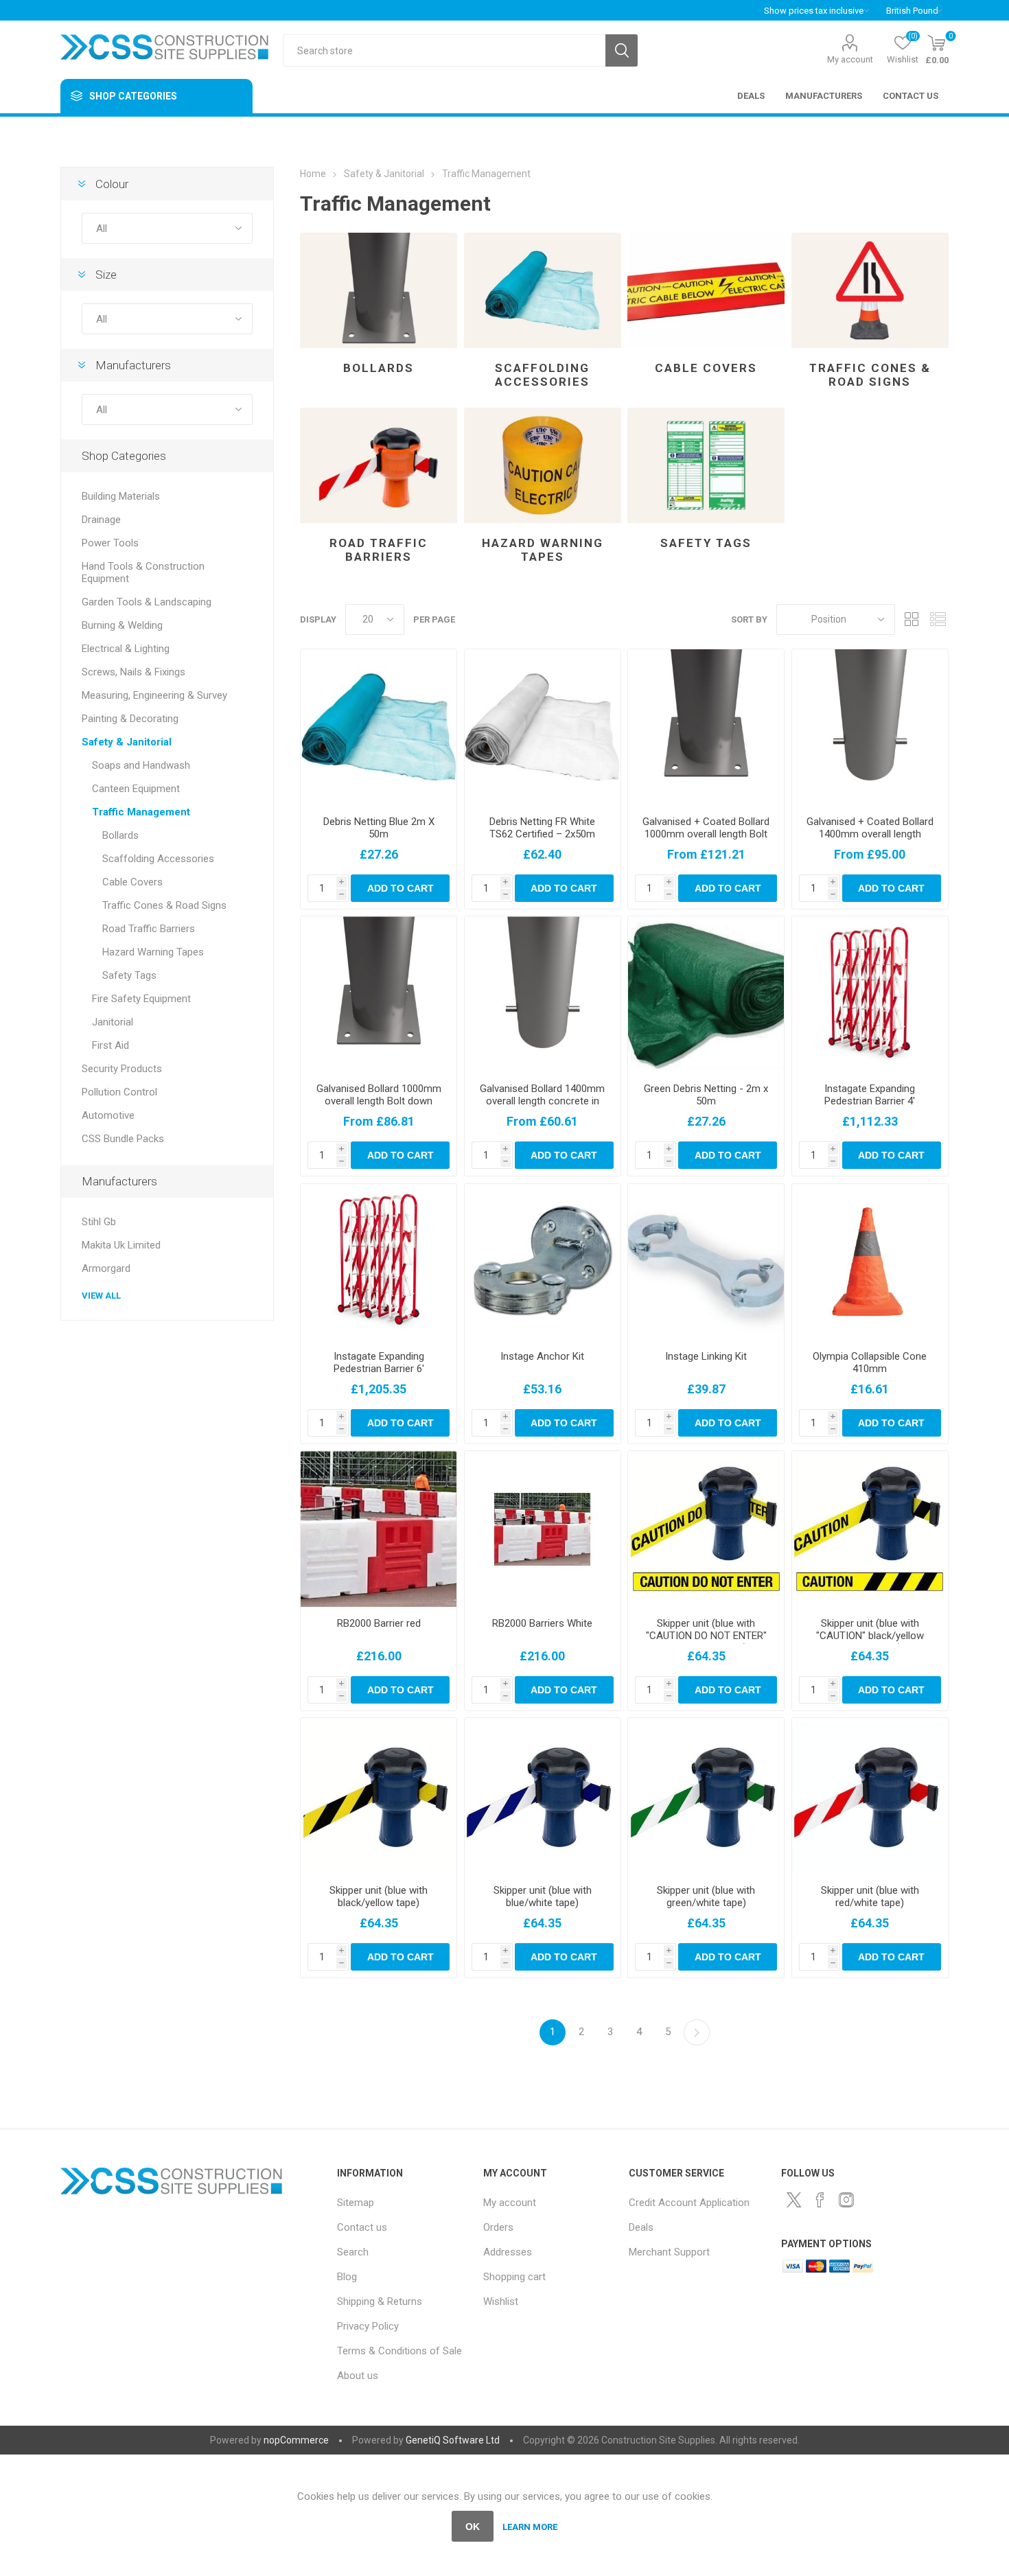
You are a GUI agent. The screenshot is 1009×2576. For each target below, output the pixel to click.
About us (358, 2376)
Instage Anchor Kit (542, 1356)
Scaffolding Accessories (542, 375)
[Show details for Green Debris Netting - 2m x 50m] (706, 994)
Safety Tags (706, 543)
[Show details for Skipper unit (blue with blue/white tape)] (543, 1796)
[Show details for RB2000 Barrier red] (379, 1529)
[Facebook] (820, 2200)
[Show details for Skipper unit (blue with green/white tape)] (706, 1796)
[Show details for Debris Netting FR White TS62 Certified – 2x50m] (543, 727)
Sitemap (356, 2203)
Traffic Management (141, 812)
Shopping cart (514, 2277)
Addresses (508, 2252)
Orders (498, 2227)
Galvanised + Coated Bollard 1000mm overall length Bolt (706, 828)
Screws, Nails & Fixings (134, 672)
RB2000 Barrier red (379, 1623)
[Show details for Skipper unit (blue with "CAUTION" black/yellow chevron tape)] (870, 1529)
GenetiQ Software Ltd (453, 2440)
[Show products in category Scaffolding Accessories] (543, 290)
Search (622, 50)
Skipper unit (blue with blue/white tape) (543, 1896)
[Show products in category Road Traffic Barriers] (379, 465)
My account (850, 59)
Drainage (101, 520)
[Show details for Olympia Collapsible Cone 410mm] (870, 1262)
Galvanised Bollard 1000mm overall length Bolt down (379, 1095)
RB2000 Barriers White (542, 1623)
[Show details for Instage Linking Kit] (706, 1262)
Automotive (108, 1115)
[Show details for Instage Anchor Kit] (543, 1262)
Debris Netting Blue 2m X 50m (379, 828)
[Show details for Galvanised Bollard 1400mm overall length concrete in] (543, 994)
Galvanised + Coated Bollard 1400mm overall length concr (870, 834)
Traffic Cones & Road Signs (870, 375)
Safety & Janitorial (127, 742)
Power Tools (110, 543)
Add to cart (401, 888)
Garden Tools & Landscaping (147, 602)
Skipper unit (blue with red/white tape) (870, 1896)
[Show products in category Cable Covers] (706, 290)
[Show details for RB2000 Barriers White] (543, 1529)
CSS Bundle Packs (123, 1139)
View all (101, 1296)
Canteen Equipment (136, 789)
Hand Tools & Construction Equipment (143, 572)
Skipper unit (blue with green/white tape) (706, 1896)
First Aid (111, 1045)
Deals (641, 2227)
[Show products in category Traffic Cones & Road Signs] (870, 290)
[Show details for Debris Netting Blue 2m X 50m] (379, 727)
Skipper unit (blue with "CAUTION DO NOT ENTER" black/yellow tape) (706, 1636)
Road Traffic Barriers (379, 550)
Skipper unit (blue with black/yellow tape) (379, 1896)
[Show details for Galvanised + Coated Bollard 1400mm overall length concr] (870, 727)
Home (313, 174)
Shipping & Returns (380, 2301)
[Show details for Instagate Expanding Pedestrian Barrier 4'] (870, 994)
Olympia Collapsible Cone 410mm (870, 1362)
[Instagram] (846, 2200)
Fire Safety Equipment (141, 999)
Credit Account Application (689, 2203)
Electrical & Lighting (126, 649)
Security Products (122, 1069)
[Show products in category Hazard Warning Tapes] (543, 465)
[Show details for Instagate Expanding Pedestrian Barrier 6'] (379, 1262)
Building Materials (121, 496)
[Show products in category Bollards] (379, 290)
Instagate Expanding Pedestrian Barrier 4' (870, 1095)
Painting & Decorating (130, 719)
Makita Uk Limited (121, 1245)
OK (473, 2527)
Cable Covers (706, 368)
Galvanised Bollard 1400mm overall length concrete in (542, 1095)
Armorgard (106, 1268)
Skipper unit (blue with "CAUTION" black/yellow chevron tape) (870, 1636)
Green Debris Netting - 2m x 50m (706, 1095)
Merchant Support (669, 2252)
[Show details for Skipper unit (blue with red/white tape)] (870, 1796)
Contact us (362, 2227)
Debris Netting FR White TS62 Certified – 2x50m (542, 828)
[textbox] (444, 50)
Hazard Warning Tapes (543, 550)
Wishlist (501, 2301)
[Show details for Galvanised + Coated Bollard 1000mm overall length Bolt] (706, 727)
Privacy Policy (368, 2326)
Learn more (530, 2527)
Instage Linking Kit (706, 1356)
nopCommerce (296, 2440)
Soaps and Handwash (141, 765)
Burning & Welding (122, 625)
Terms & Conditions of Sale (399, 2351)
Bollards (379, 368)
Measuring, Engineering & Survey (154, 695)
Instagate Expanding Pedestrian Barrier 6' (379, 1362)
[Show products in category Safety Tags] (706, 465)
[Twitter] (794, 2200)
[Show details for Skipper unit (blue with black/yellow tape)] (379, 1796)
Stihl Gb (99, 1222)
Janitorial (113, 1022)
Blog (347, 2277)
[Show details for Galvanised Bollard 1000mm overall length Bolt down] (379, 994)
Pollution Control (119, 1092)
